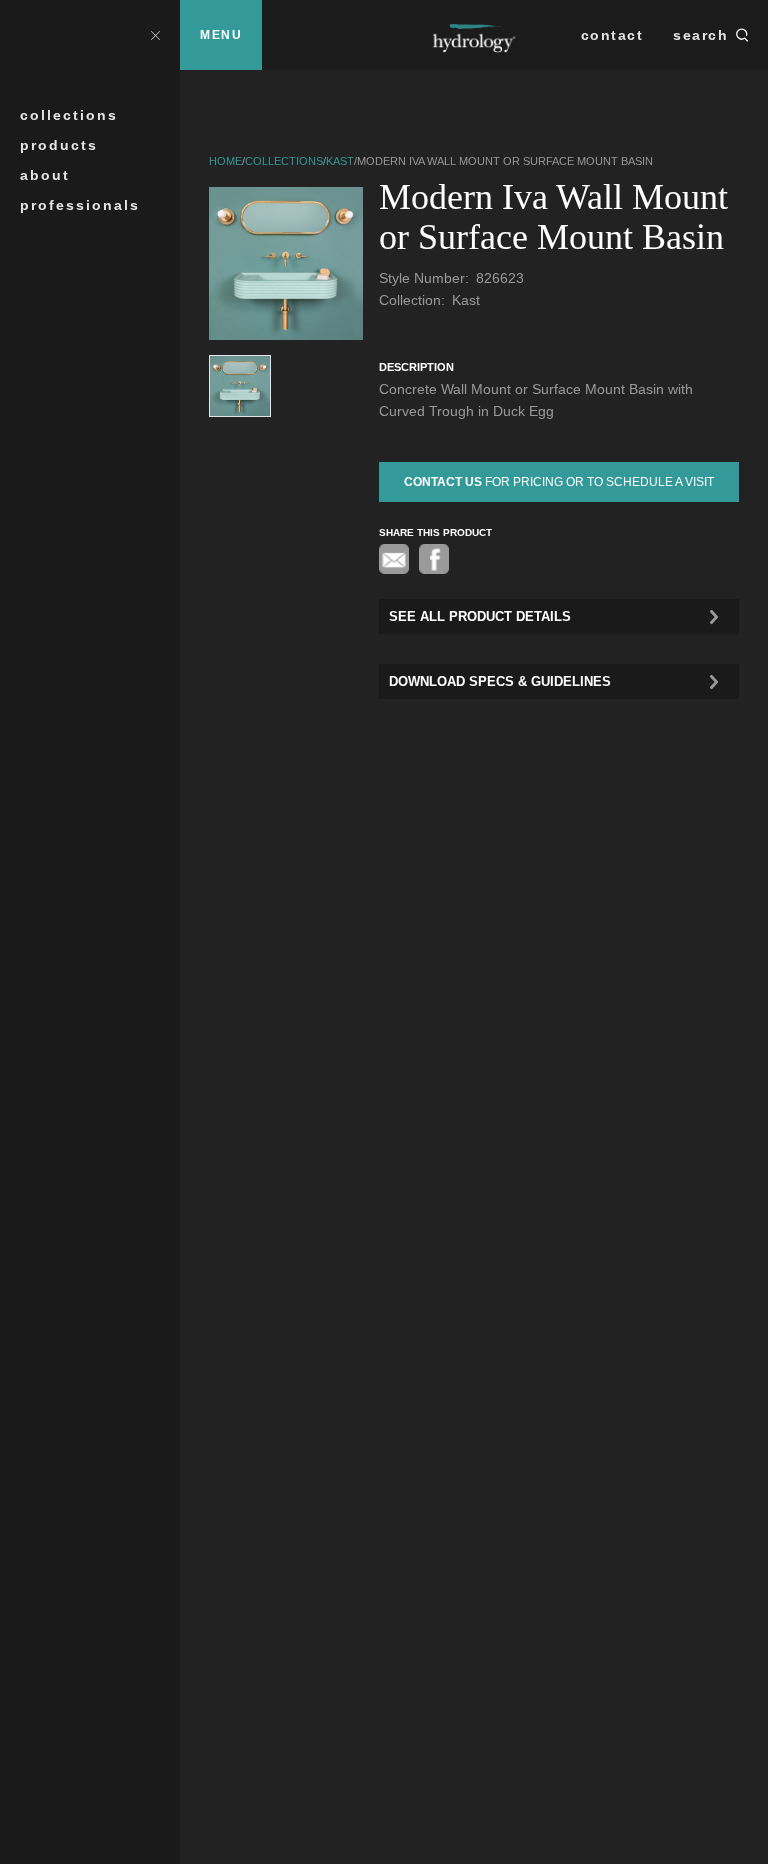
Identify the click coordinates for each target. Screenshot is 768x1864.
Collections (69, 115)
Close (155, 34)
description (416, 367)
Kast (340, 161)
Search (700, 35)
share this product (435, 532)
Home (225, 161)
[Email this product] (394, 559)
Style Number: (426, 278)
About (45, 175)
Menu (221, 35)
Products (59, 145)
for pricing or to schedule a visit (559, 482)
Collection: (414, 300)
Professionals (80, 205)
